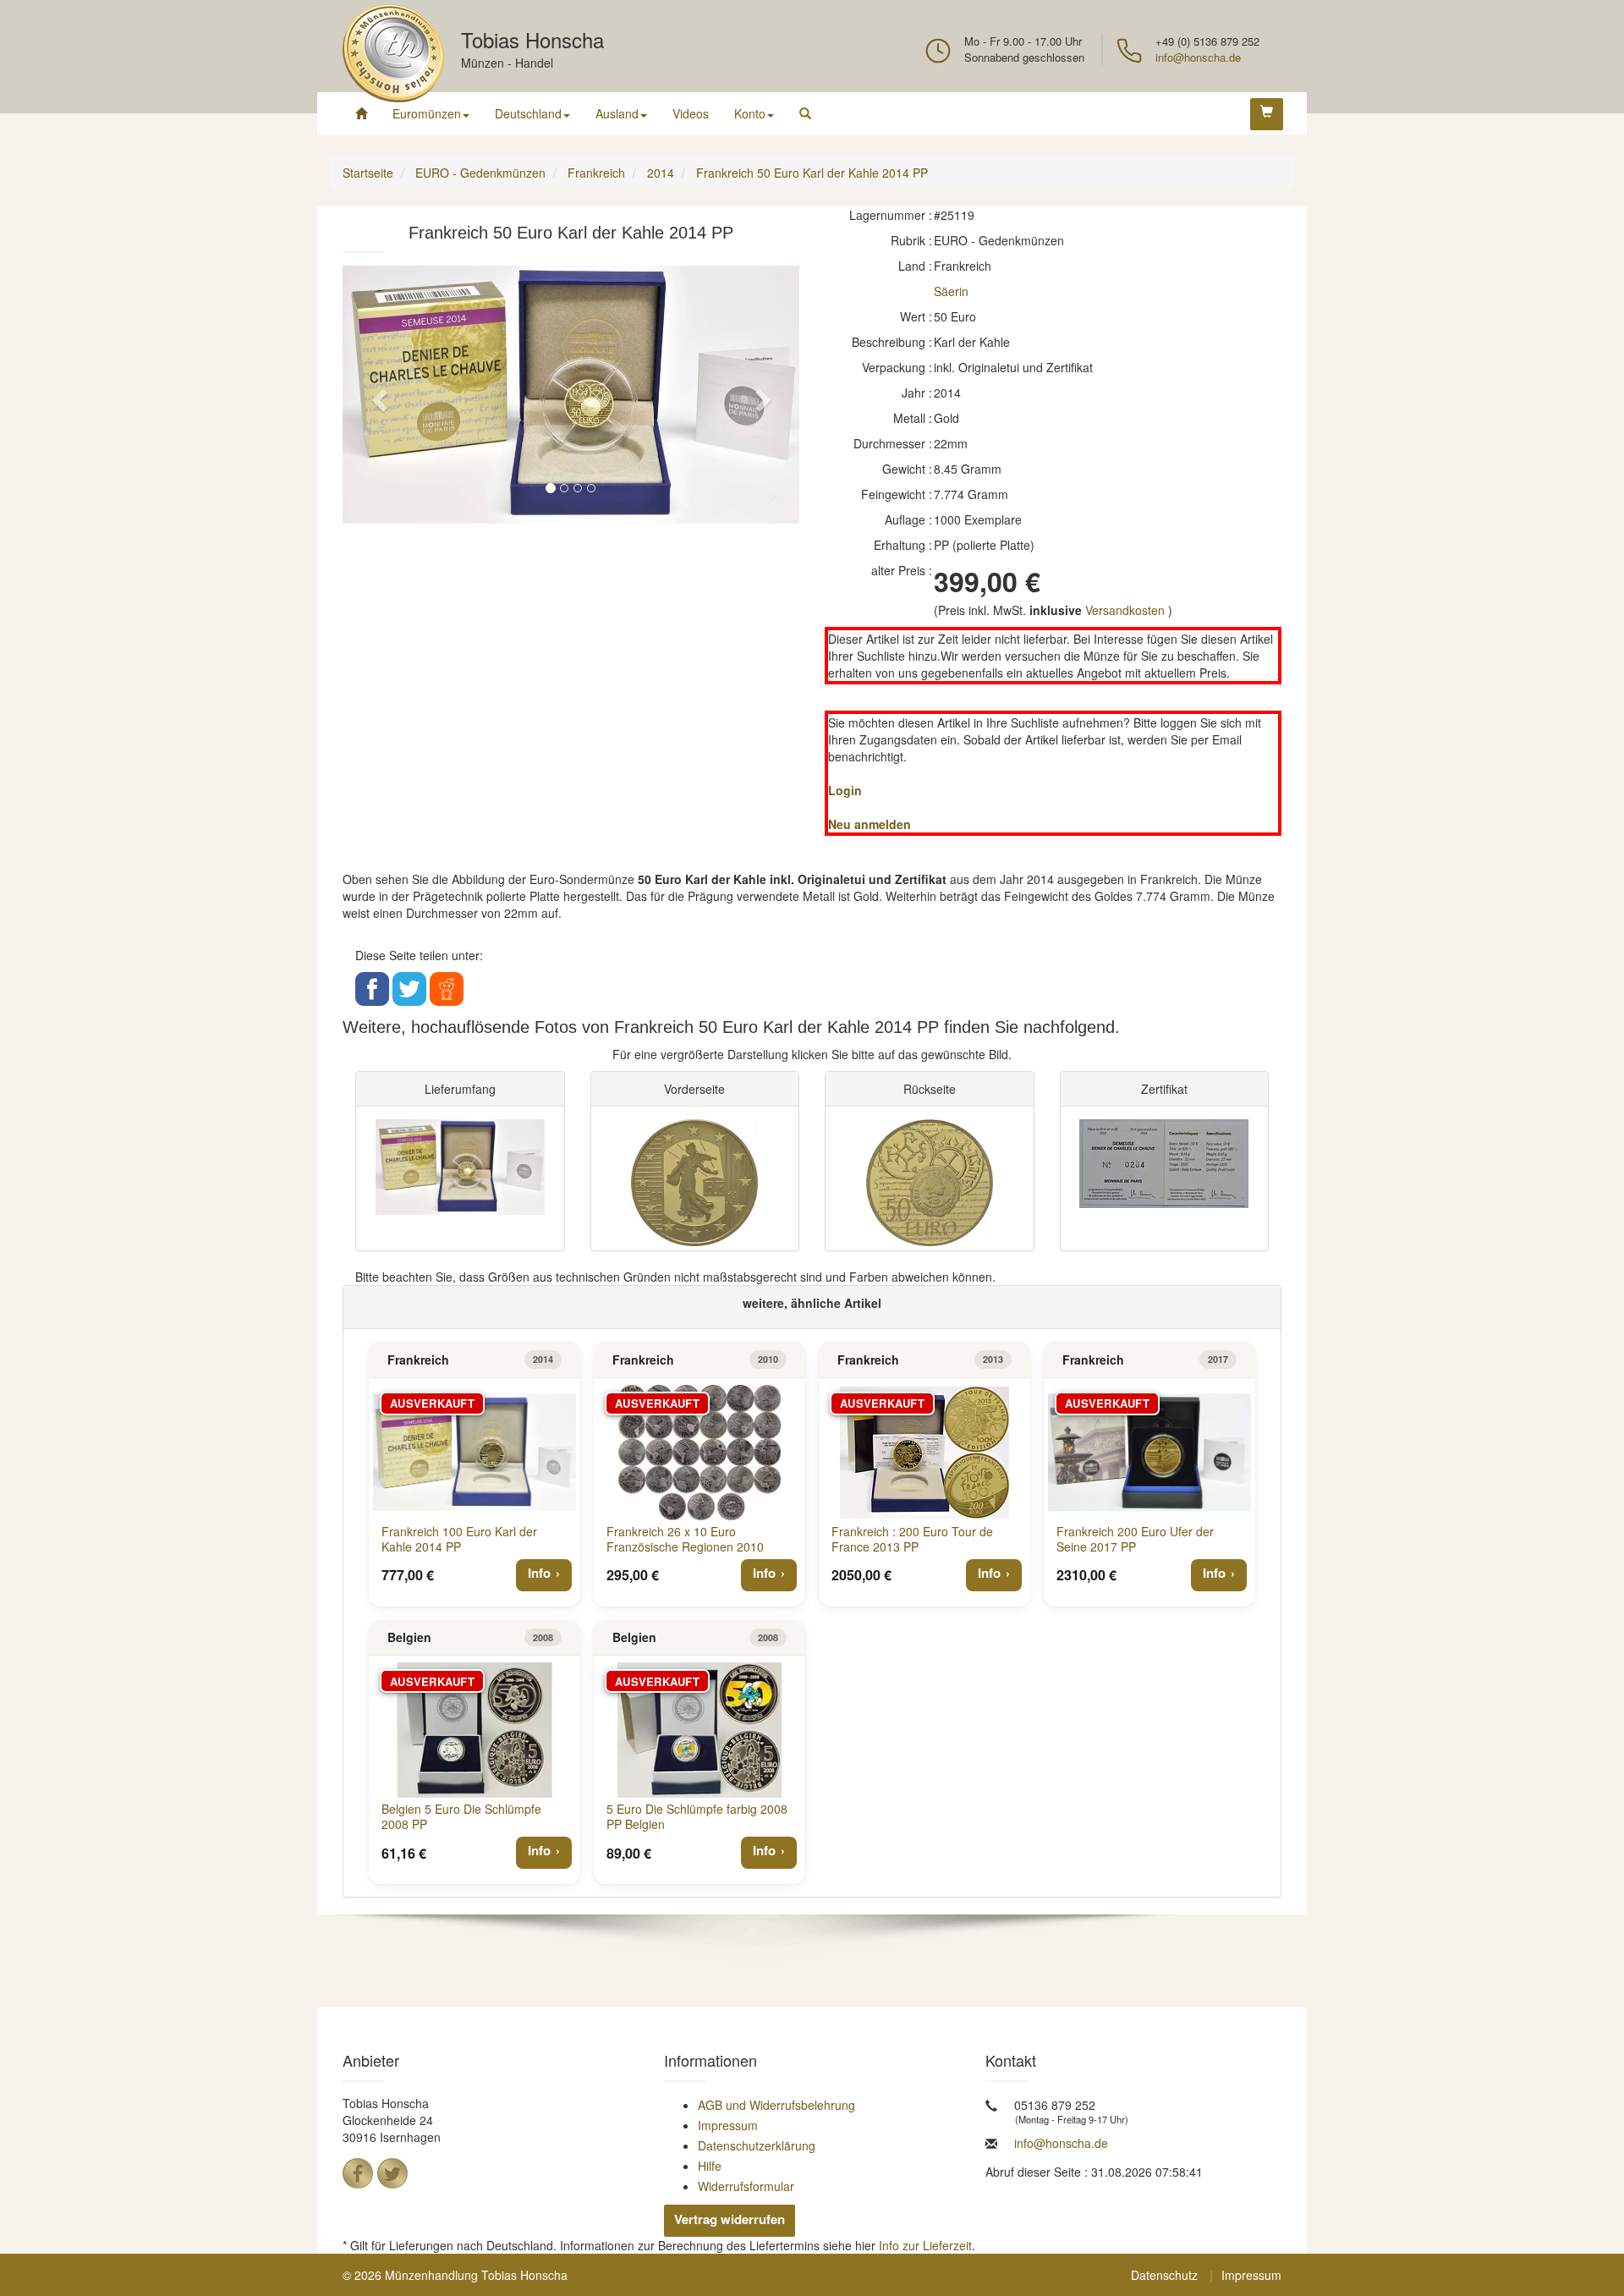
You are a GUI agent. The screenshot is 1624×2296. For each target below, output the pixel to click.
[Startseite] (361, 113)
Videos (691, 113)
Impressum (728, 2125)
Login (845, 790)
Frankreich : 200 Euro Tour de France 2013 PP (912, 1539)
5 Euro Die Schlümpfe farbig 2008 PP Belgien (697, 1816)
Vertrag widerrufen (730, 2219)
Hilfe (710, 2166)
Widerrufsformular (746, 2186)
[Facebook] (358, 2173)
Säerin (951, 291)
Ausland (617, 113)
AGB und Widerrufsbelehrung (776, 2105)
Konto (750, 113)
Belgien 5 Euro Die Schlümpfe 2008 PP (461, 1816)
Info (539, 1573)
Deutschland (528, 113)
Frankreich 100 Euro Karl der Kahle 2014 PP (459, 1539)
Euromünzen (427, 113)
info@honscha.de (1198, 57)
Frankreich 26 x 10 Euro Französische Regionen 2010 (685, 1539)
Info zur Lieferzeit (925, 2245)
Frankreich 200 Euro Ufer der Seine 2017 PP (1135, 1539)
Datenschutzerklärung (757, 2145)
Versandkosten (1125, 610)
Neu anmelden (870, 824)
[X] (392, 2173)
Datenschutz (1164, 2275)
